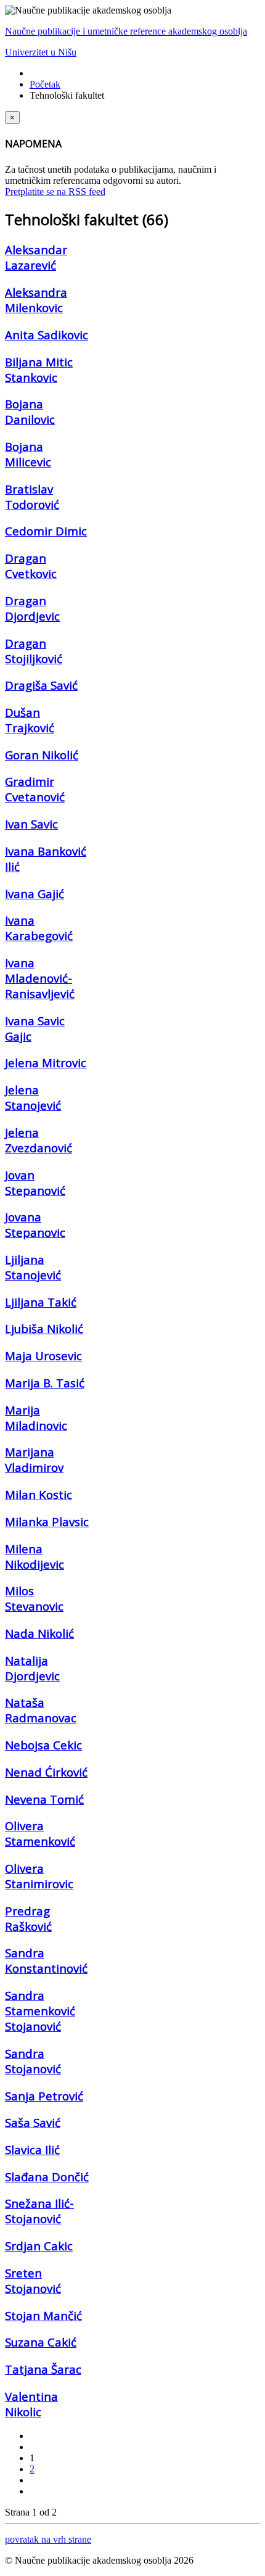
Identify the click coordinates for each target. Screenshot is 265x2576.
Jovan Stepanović (35, 1183)
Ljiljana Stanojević (33, 1267)
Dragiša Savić (41, 685)
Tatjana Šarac (43, 2369)
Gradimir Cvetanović (35, 789)
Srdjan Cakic (39, 2246)
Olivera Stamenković (40, 1833)
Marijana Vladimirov (34, 1459)
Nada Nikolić (39, 1633)
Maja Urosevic (43, 1356)
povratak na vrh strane (48, 2539)
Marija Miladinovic (36, 1418)
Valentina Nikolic (31, 2404)
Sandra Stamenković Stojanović (40, 2011)
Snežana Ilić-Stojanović (39, 2211)
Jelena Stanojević (33, 1097)
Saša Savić (33, 2122)
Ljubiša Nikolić (44, 1328)
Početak (45, 84)
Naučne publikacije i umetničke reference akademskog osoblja (126, 31)
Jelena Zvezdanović (39, 1140)
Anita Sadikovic (47, 335)
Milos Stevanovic (34, 1598)
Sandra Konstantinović (46, 1960)
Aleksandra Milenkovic (36, 300)
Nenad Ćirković (46, 1772)
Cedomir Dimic (46, 531)
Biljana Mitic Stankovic (39, 369)
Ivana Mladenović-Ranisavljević (40, 978)
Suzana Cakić (41, 2342)
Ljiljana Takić (41, 1302)
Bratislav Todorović (32, 497)
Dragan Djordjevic (32, 608)
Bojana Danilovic (30, 411)
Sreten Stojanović (33, 2281)
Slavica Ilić (32, 2149)
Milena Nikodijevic (35, 1556)
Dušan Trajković (30, 720)
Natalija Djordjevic (32, 1668)
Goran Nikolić (42, 755)
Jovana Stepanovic (35, 1224)
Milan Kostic (39, 1494)
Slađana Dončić (47, 2177)
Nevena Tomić (44, 1799)
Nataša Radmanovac (41, 1710)
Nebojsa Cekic (43, 1745)
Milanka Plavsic (47, 1521)
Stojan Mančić (43, 2315)
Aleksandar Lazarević (36, 257)
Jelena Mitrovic (46, 1063)
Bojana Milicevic (28, 454)
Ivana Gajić (35, 894)
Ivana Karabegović (39, 928)
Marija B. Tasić (45, 1383)
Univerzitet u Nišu (41, 52)
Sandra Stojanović (33, 2061)
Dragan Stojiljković (34, 651)
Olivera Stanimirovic (39, 1876)
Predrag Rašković (28, 1918)
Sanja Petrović (44, 2096)
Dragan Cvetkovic (31, 566)
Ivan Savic (31, 824)
